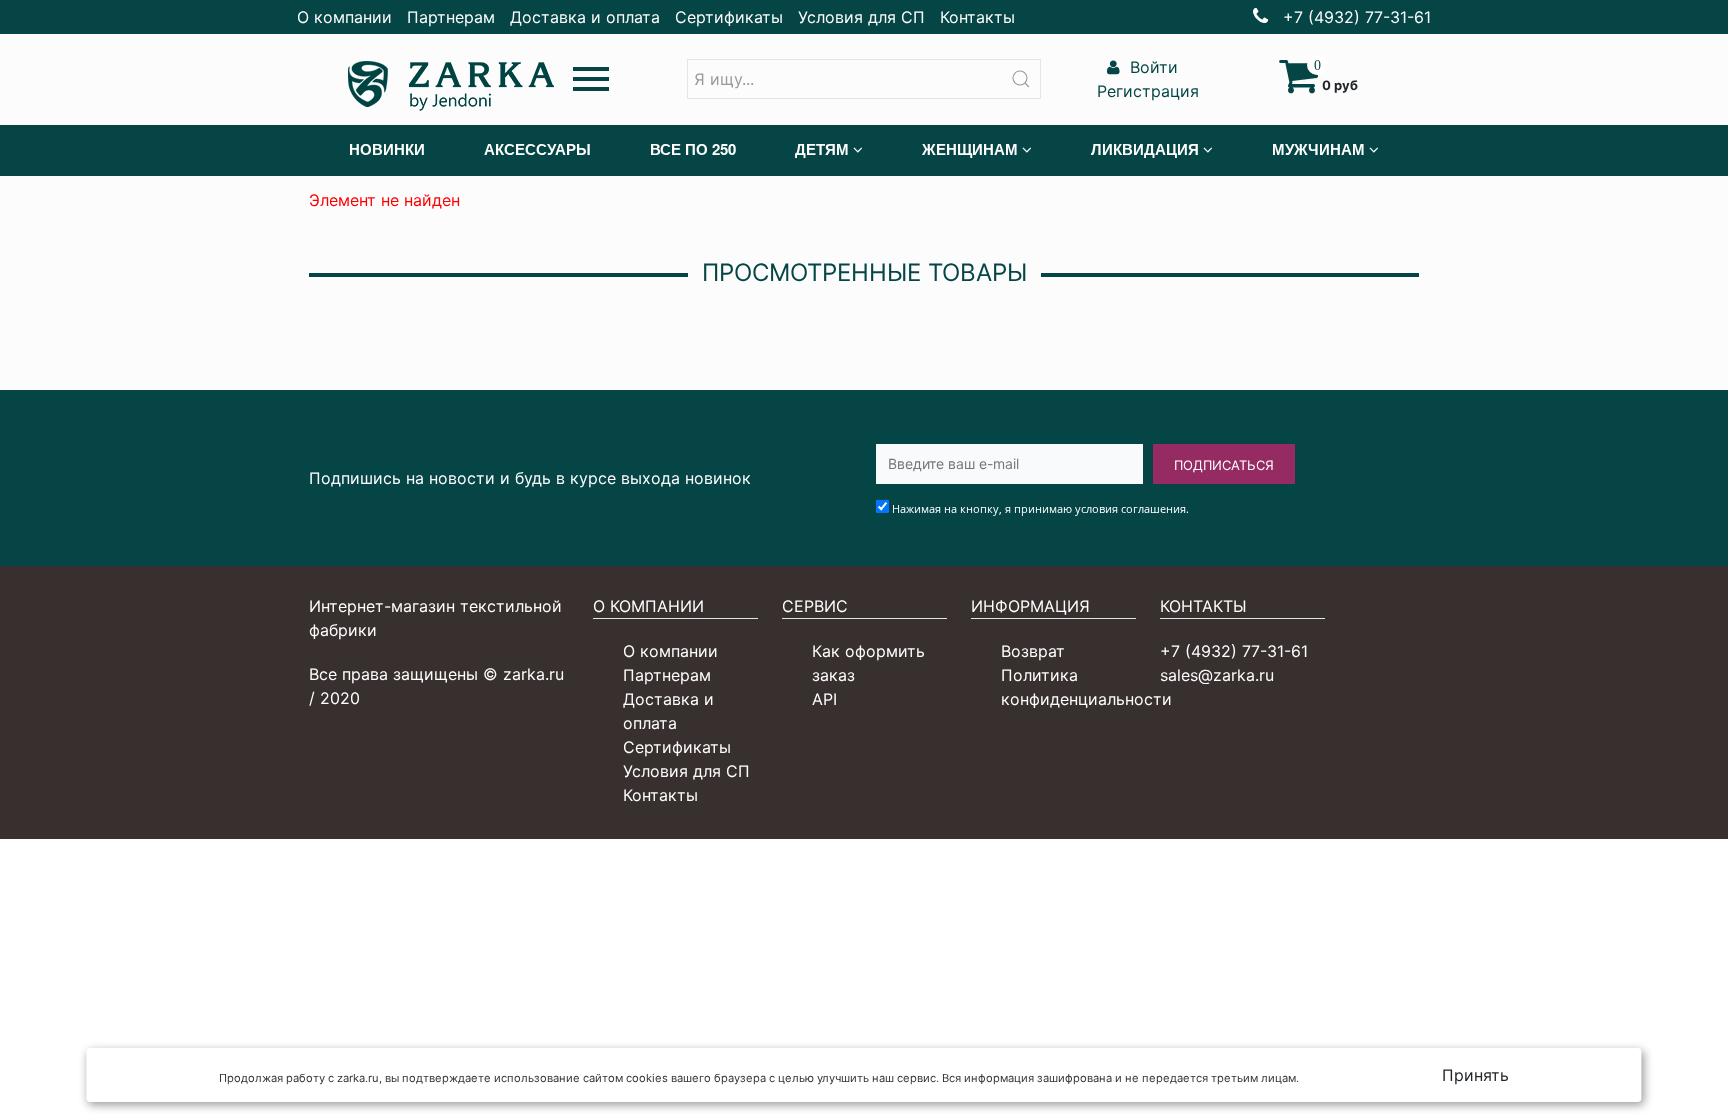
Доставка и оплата (585, 17)
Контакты (977, 17)
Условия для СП (861, 17)
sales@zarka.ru (1217, 675)
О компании (344, 17)
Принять (1475, 1075)
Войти (1151, 67)
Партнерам (451, 17)
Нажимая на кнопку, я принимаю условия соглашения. (1040, 508)
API (824, 699)
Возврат (1033, 651)
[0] (1298, 85)
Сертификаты (729, 17)
